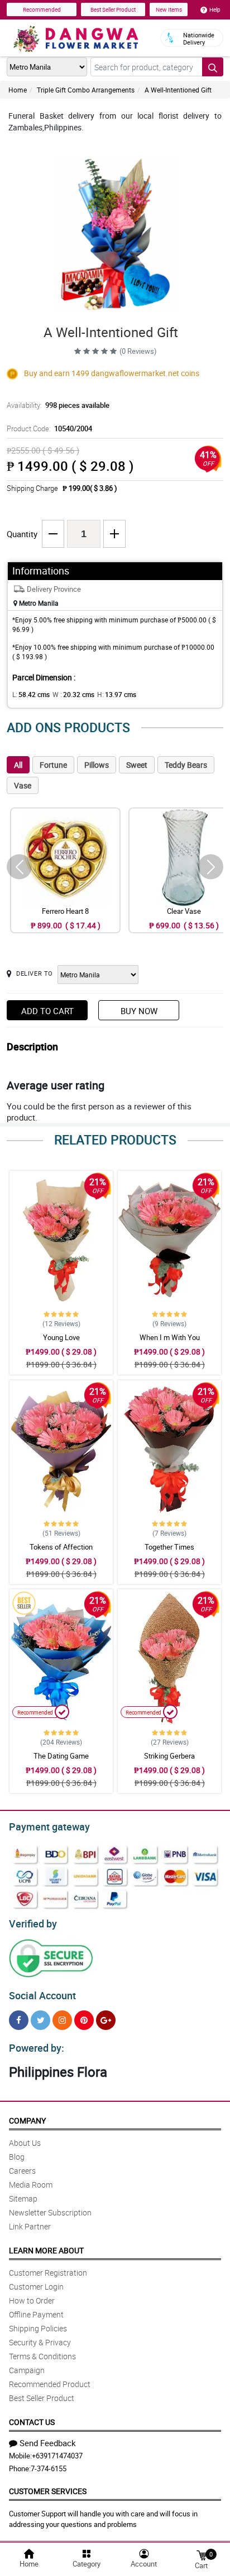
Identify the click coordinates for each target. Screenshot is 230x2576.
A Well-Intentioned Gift (178, 90)
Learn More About (46, 2250)
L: (31, 694)
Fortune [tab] (53, 765)
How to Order (32, 2300)
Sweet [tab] (137, 765)
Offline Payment (36, 2314)
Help (215, 9)
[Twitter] (40, 2020)
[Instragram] (62, 2020)
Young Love (61, 1337)
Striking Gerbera (169, 1756)
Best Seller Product (113, 9)
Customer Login (36, 2287)
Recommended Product (50, 2384)
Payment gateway (49, 1827)
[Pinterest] (84, 2020)
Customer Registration (48, 2273)
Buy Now (139, 1011)
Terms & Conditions (42, 2356)
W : (73, 694)
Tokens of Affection (61, 1547)
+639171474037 (57, 2456)
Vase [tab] (23, 785)
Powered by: (37, 2048)
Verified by (33, 1924)
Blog (17, 2157)
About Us (25, 2143)
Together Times (169, 1547)
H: (117, 694)
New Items (169, 9)
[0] (202, 2555)
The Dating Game (61, 1756)
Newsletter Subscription (50, 2212)
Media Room (31, 2185)
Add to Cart (47, 1011)
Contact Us (32, 2422)
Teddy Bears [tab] (186, 765)
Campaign (27, 2370)
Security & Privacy (40, 2342)
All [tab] (18, 765)
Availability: (58, 405)
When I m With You (170, 1337)
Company (27, 2120)
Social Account (42, 1995)
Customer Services (48, 2491)
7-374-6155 (49, 2468)
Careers (22, 2171)
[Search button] (213, 67)
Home (18, 90)
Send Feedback (48, 2443)
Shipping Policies (38, 2328)
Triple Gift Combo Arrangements (86, 90)
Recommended (42, 9)
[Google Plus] (106, 2020)
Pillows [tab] (97, 765)
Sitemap (23, 2198)
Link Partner (30, 2226)
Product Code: (49, 428)
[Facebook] (19, 2020)
